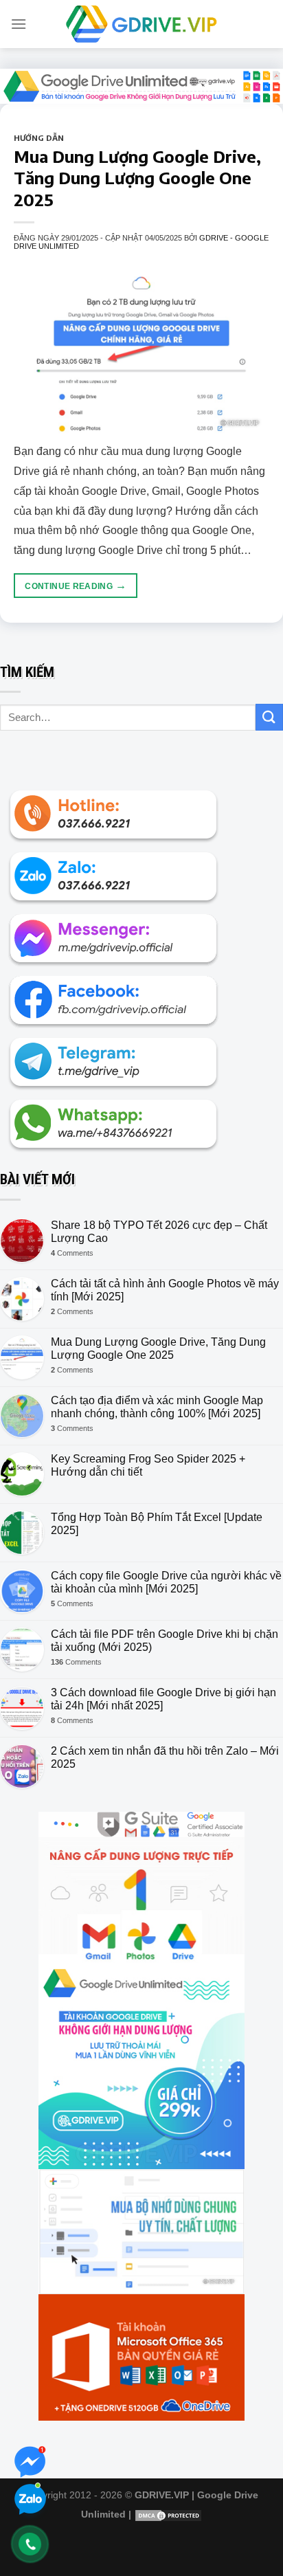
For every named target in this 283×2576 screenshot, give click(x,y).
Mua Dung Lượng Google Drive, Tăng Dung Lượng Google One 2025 (137, 177)
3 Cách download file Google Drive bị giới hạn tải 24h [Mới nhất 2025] (163, 1699)
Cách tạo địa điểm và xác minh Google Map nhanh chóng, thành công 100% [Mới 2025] (157, 1407)
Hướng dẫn (39, 137)
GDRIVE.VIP (162, 2495)
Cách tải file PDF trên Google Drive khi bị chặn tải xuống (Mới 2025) (165, 1641)
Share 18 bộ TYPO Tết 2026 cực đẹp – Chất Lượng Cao (159, 1232)
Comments (72, 1253)
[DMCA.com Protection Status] (168, 2514)
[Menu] (19, 24)
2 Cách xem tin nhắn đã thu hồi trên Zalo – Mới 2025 (165, 1757)
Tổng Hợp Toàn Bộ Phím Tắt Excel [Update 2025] (157, 1524)
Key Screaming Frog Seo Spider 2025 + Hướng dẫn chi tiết (148, 1465)
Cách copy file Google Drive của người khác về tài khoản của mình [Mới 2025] (166, 1582)
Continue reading (76, 585)
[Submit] (269, 717)
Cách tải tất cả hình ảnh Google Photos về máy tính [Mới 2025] (165, 1290)
